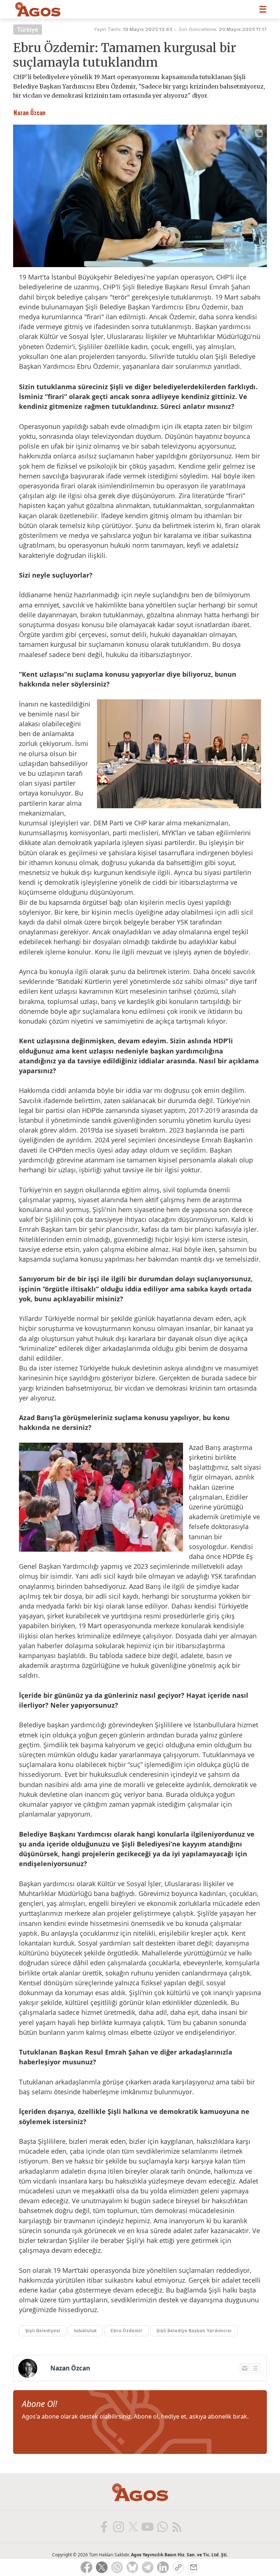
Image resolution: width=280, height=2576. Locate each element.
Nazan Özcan (70, 2368)
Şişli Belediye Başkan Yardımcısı (194, 2331)
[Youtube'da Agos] (147, 2526)
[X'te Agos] (133, 2526)
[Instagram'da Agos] (118, 2526)
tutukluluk (85, 2331)
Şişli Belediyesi (43, 2331)
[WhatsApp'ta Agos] (162, 2526)
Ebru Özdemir (127, 2331)
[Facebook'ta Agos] (104, 2526)
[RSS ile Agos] (176, 2526)
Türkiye (28, 30)
